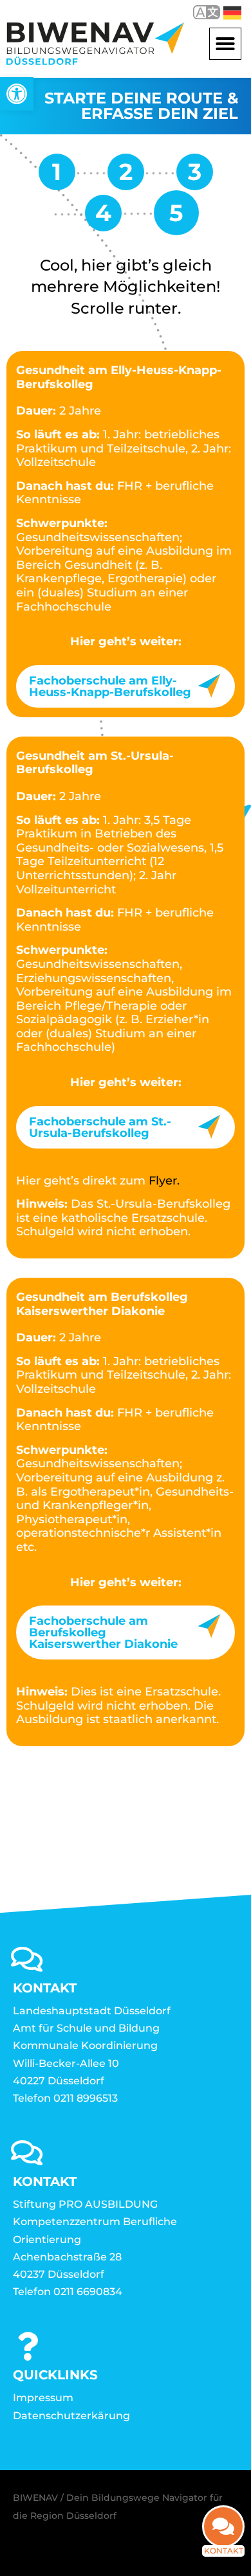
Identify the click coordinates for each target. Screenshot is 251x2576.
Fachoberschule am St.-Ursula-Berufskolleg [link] (100, 1127)
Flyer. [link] (164, 1181)
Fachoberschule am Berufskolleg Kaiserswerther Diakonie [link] (103, 1632)
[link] (17, 94)
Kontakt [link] (224, 2551)
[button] (225, 44)
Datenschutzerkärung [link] (71, 2416)
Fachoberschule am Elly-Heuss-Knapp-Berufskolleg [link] (110, 686)
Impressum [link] (43, 2398)
